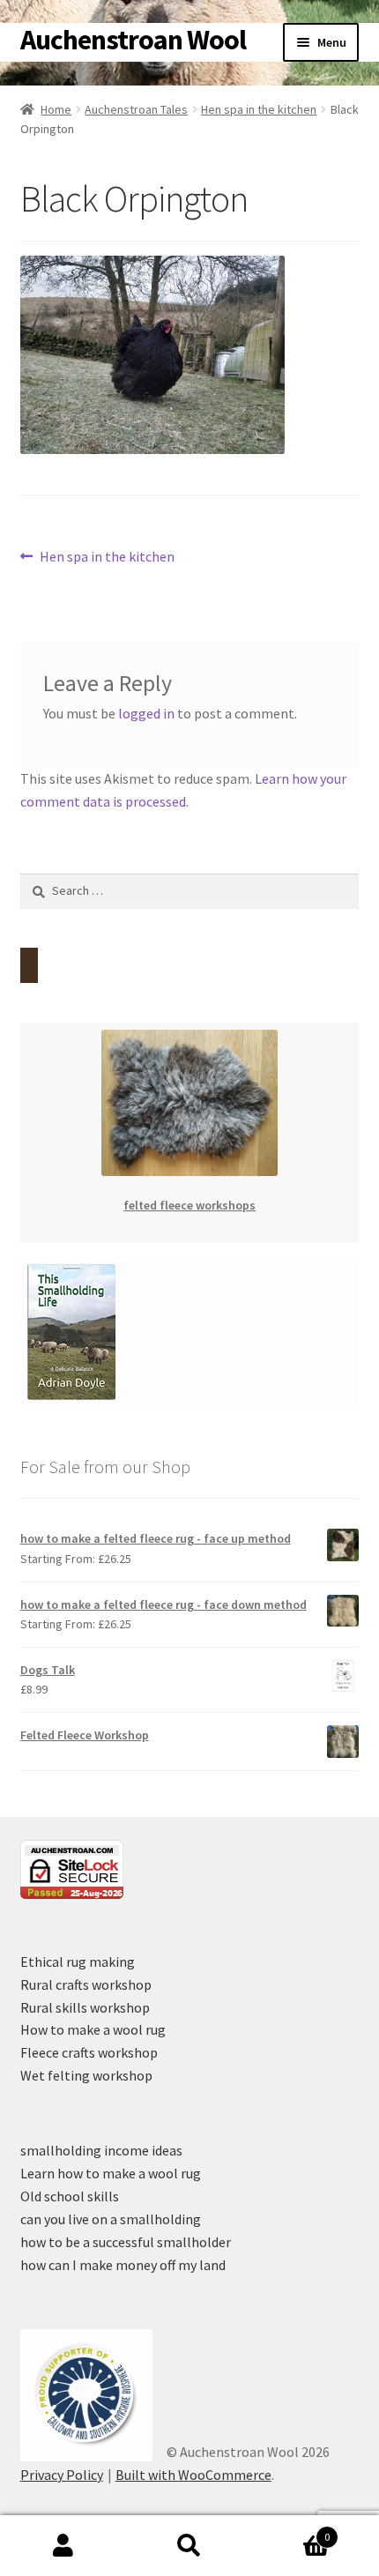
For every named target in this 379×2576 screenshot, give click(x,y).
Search (189, 2546)
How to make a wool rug (93, 2029)
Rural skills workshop (85, 2007)
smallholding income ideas (101, 2150)
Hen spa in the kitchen (259, 109)
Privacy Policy (62, 2475)
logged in (146, 713)
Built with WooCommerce (193, 2475)
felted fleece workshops (189, 1205)
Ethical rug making (78, 1962)
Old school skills (70, 2196)
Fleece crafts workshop (89, 2052)
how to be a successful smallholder (126, 2242)
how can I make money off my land (123, 2265)
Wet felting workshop (86, 2075)
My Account (63, 2546)
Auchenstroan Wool (133, 40)
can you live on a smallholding (111, 2219)
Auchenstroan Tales (136, 109)
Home (56, 109)
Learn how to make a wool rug (111, 2173)
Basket (292, 2531)
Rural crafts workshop (86, 1984)
